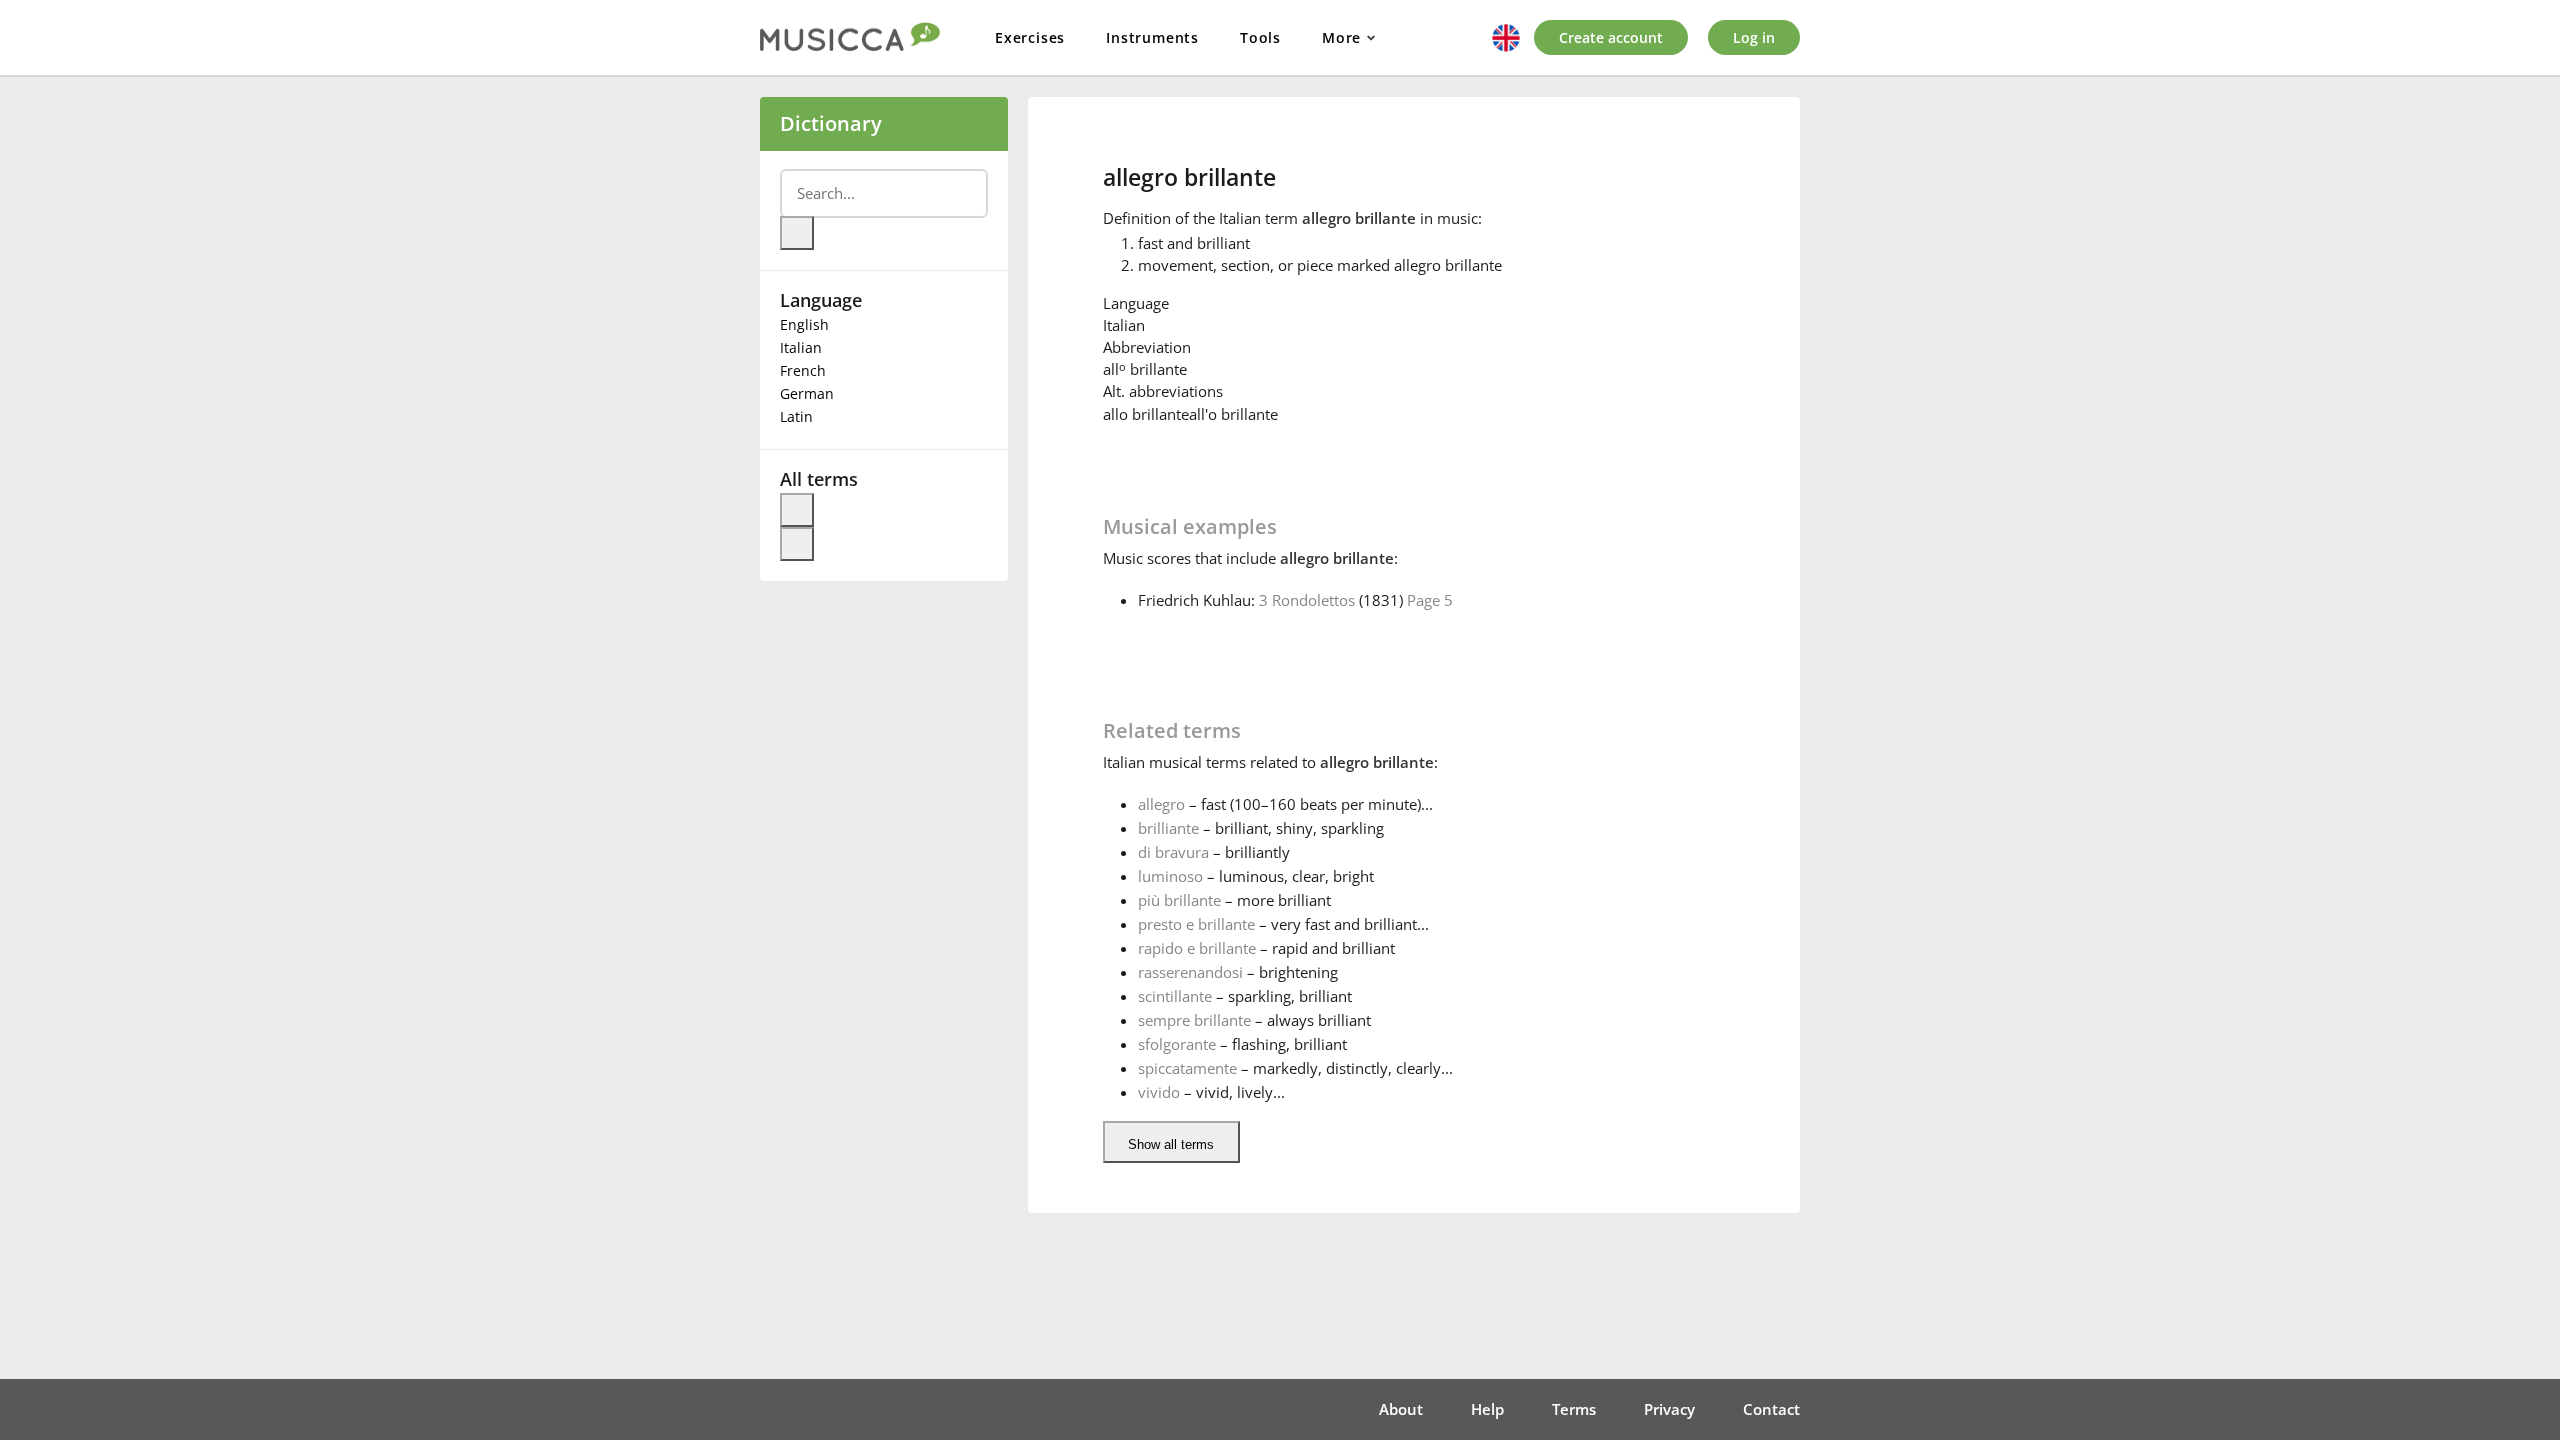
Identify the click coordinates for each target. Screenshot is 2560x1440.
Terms (1574, 1409)
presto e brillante (1196, 924)
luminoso (1170, 876)
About (1401, 1409)
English (804, 324)
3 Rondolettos (1307, 600)
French (803, 370)
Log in (1754, 37)
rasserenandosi (1190, 972)
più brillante (1179, 900)
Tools (1260, 37)
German (807, 393)
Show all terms (1171, 1144)
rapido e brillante (1197, 948)
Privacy (1669, 1409)
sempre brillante (1194, 1020)
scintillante (1175, 996)
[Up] (797, 510)
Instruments (1152, 37)
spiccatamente (1187, 1068)
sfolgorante (1177, 1044)
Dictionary (831, 123)
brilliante (1168, 828)
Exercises (1030, 37)
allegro (1161, 804)
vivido (1159, 1092)
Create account (1611, 37)
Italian (801, 347)
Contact (1771, 1409)
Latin (796, 416)
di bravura (1173, 852)
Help (1487, 1409)
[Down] (797, 544)
